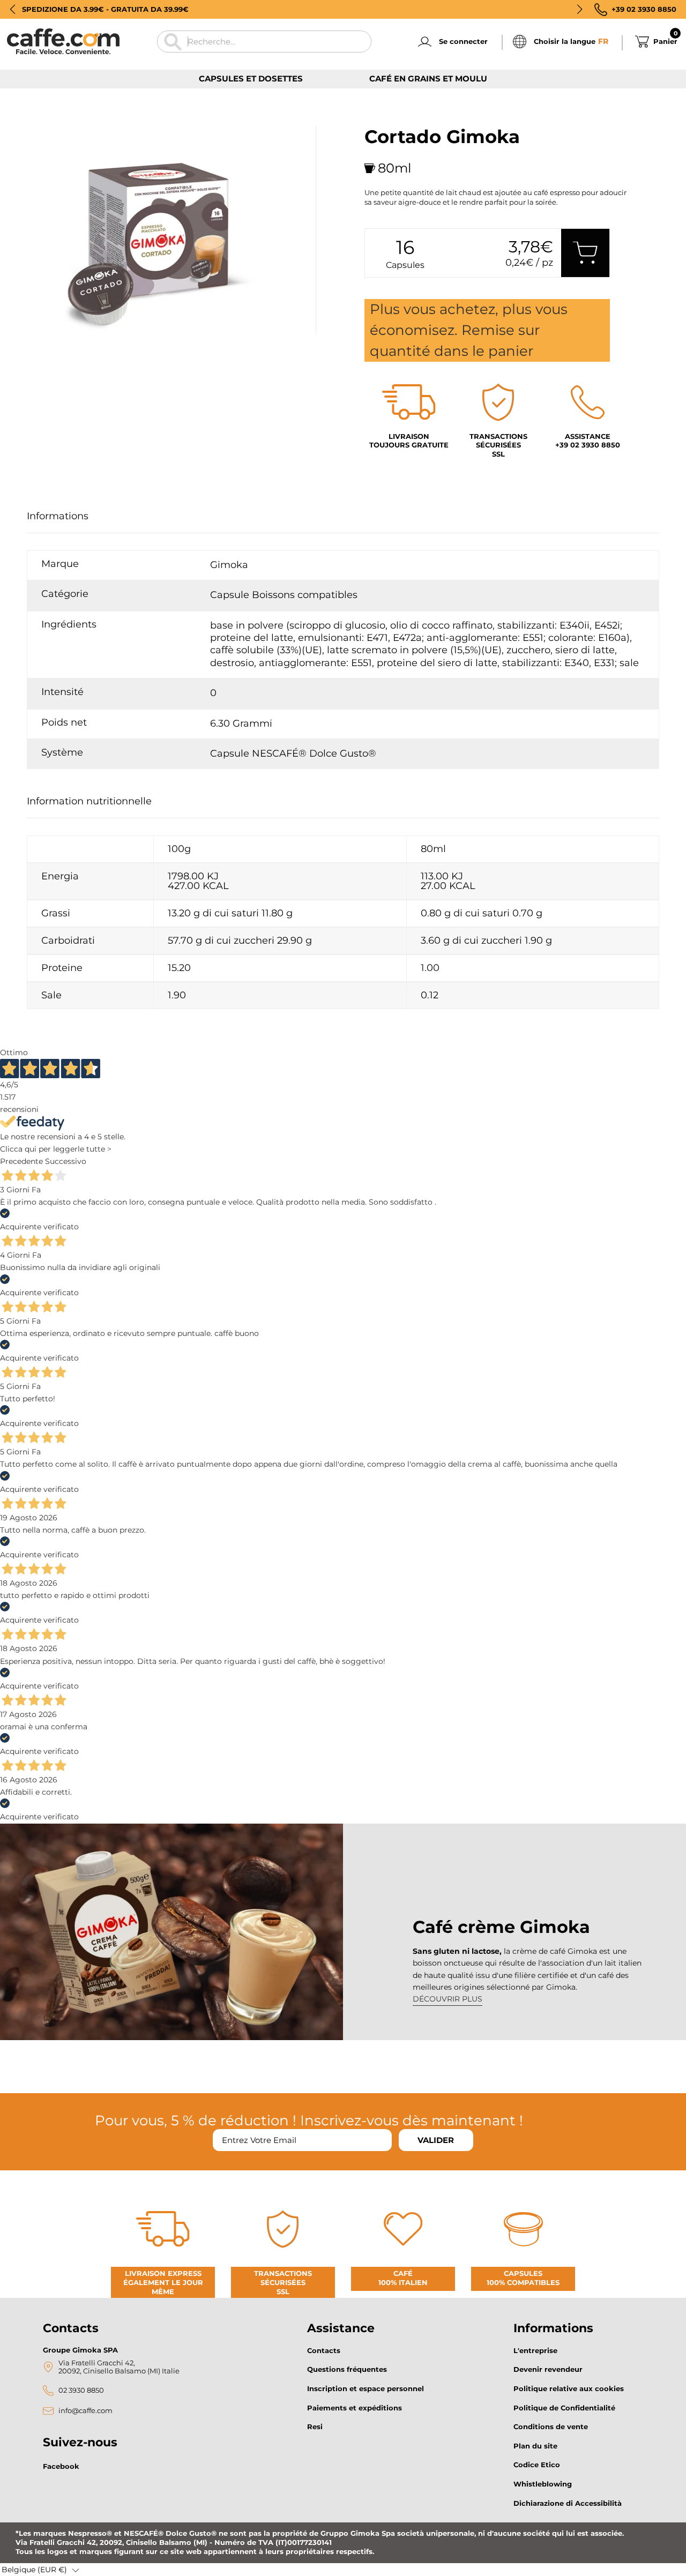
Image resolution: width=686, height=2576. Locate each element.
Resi (315, 2426)
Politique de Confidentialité (564, 2408)
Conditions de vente (551, 2426)
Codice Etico (537, 2465)
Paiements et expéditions (355, 2408)
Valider (436, 2140)
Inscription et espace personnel (366, 2388)
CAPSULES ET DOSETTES (251, 79)
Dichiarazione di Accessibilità (568, 2503)
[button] (13, 9)
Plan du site (535, 2446)
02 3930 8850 (81, 2390)
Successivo (66, 1161)
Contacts (324, 2350)
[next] (66, 347)
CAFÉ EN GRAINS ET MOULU (428, 79)
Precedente (21, 1161)
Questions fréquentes (347, 2369)
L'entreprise (535, 2350)
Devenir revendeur (548, 2369)
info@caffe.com (85, 2411)
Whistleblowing (543, 2484)
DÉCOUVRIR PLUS (448, 1999)
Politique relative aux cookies (569, 2388)
